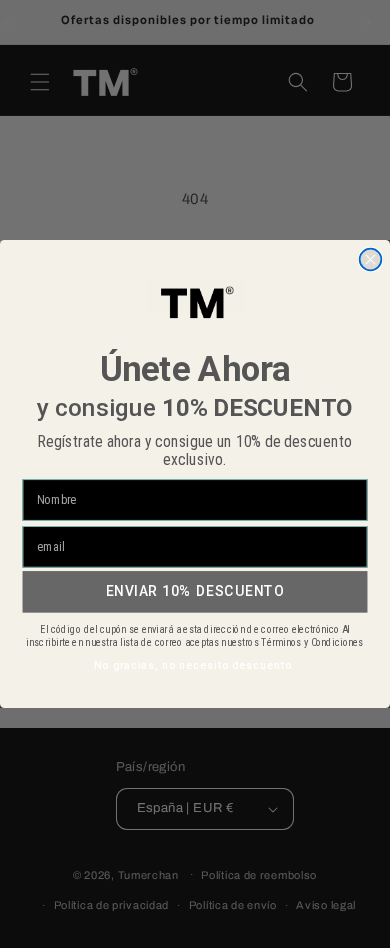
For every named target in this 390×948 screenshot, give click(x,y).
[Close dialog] (371, 260)
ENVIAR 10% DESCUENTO (195, 591)
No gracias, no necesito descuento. (194, 666)
